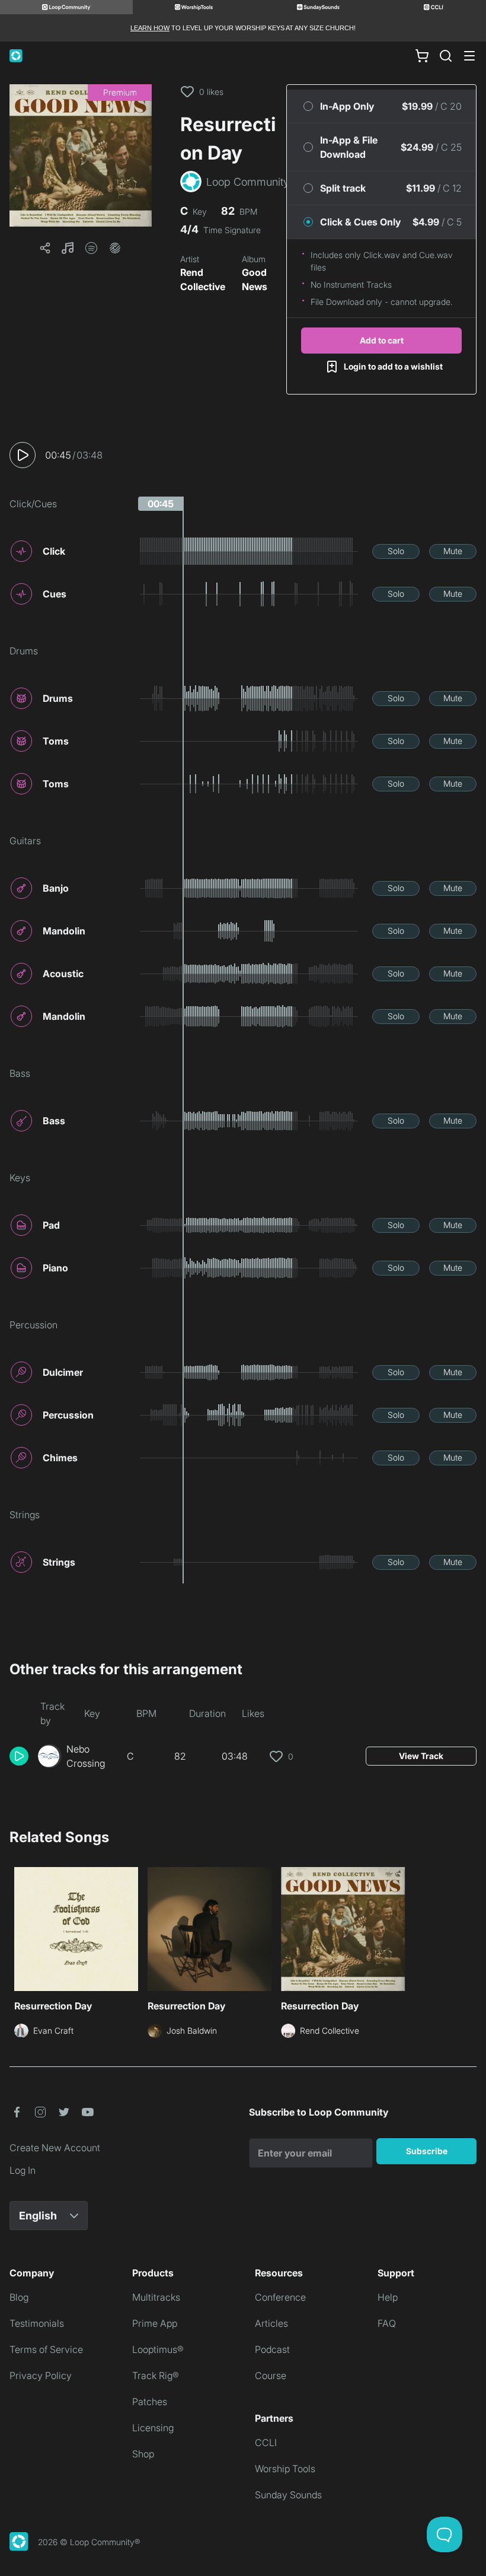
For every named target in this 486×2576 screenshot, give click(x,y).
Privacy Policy (41, 2375)
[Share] (45, 248)
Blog (19, 2297)
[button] (81, 155)
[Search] (446, 56)
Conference (280, 2297)
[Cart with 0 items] (422, 56)
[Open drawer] (469, 56)
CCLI (266, 2443)
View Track (421, 1756)
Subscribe (427, 2151)
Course (271, 2375)
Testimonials (37, 2323)
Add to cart (382, 340)
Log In (23, 2170)
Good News (255, 279)
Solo (396, 551)
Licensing (153, 2428)
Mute (453, 551)
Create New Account (55, 2148)
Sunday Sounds (288, 2495)
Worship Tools (285, 2469)
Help (388, 2297)
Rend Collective (203, 279)
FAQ (387, 2323)
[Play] (23, 455)
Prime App (155, 2323)
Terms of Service (46, 2349)
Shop (143, 2454)
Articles (271, 2323)
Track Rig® (156, 2375)
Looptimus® (158, 2349)
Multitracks (156, 2297)
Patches (150, 2402)
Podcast (272, 2349)
